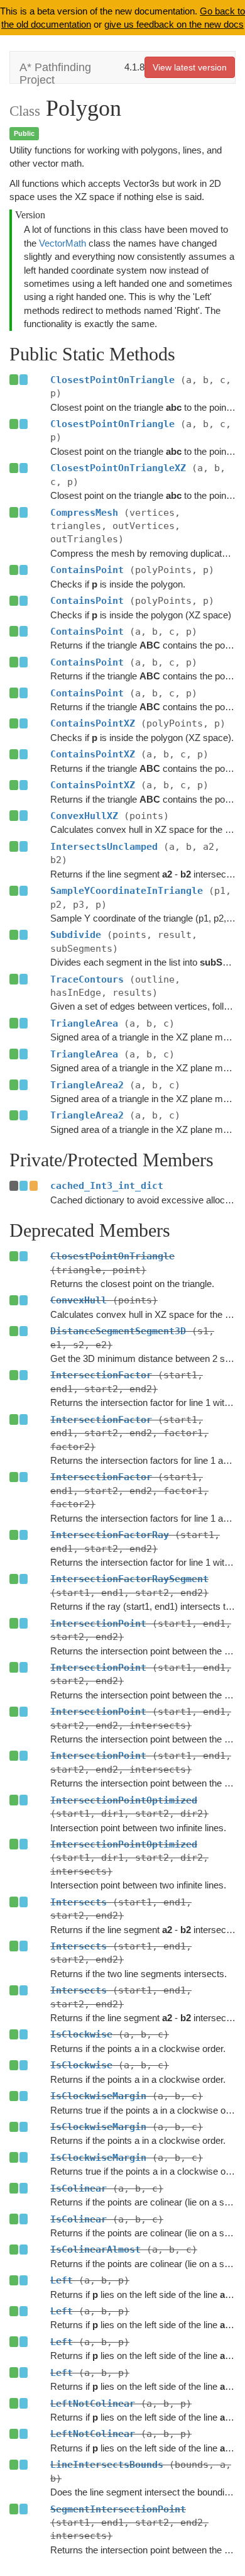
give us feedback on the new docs (174, 24)
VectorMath (63, 243)
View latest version (190, 67)
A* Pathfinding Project (55, 72)
